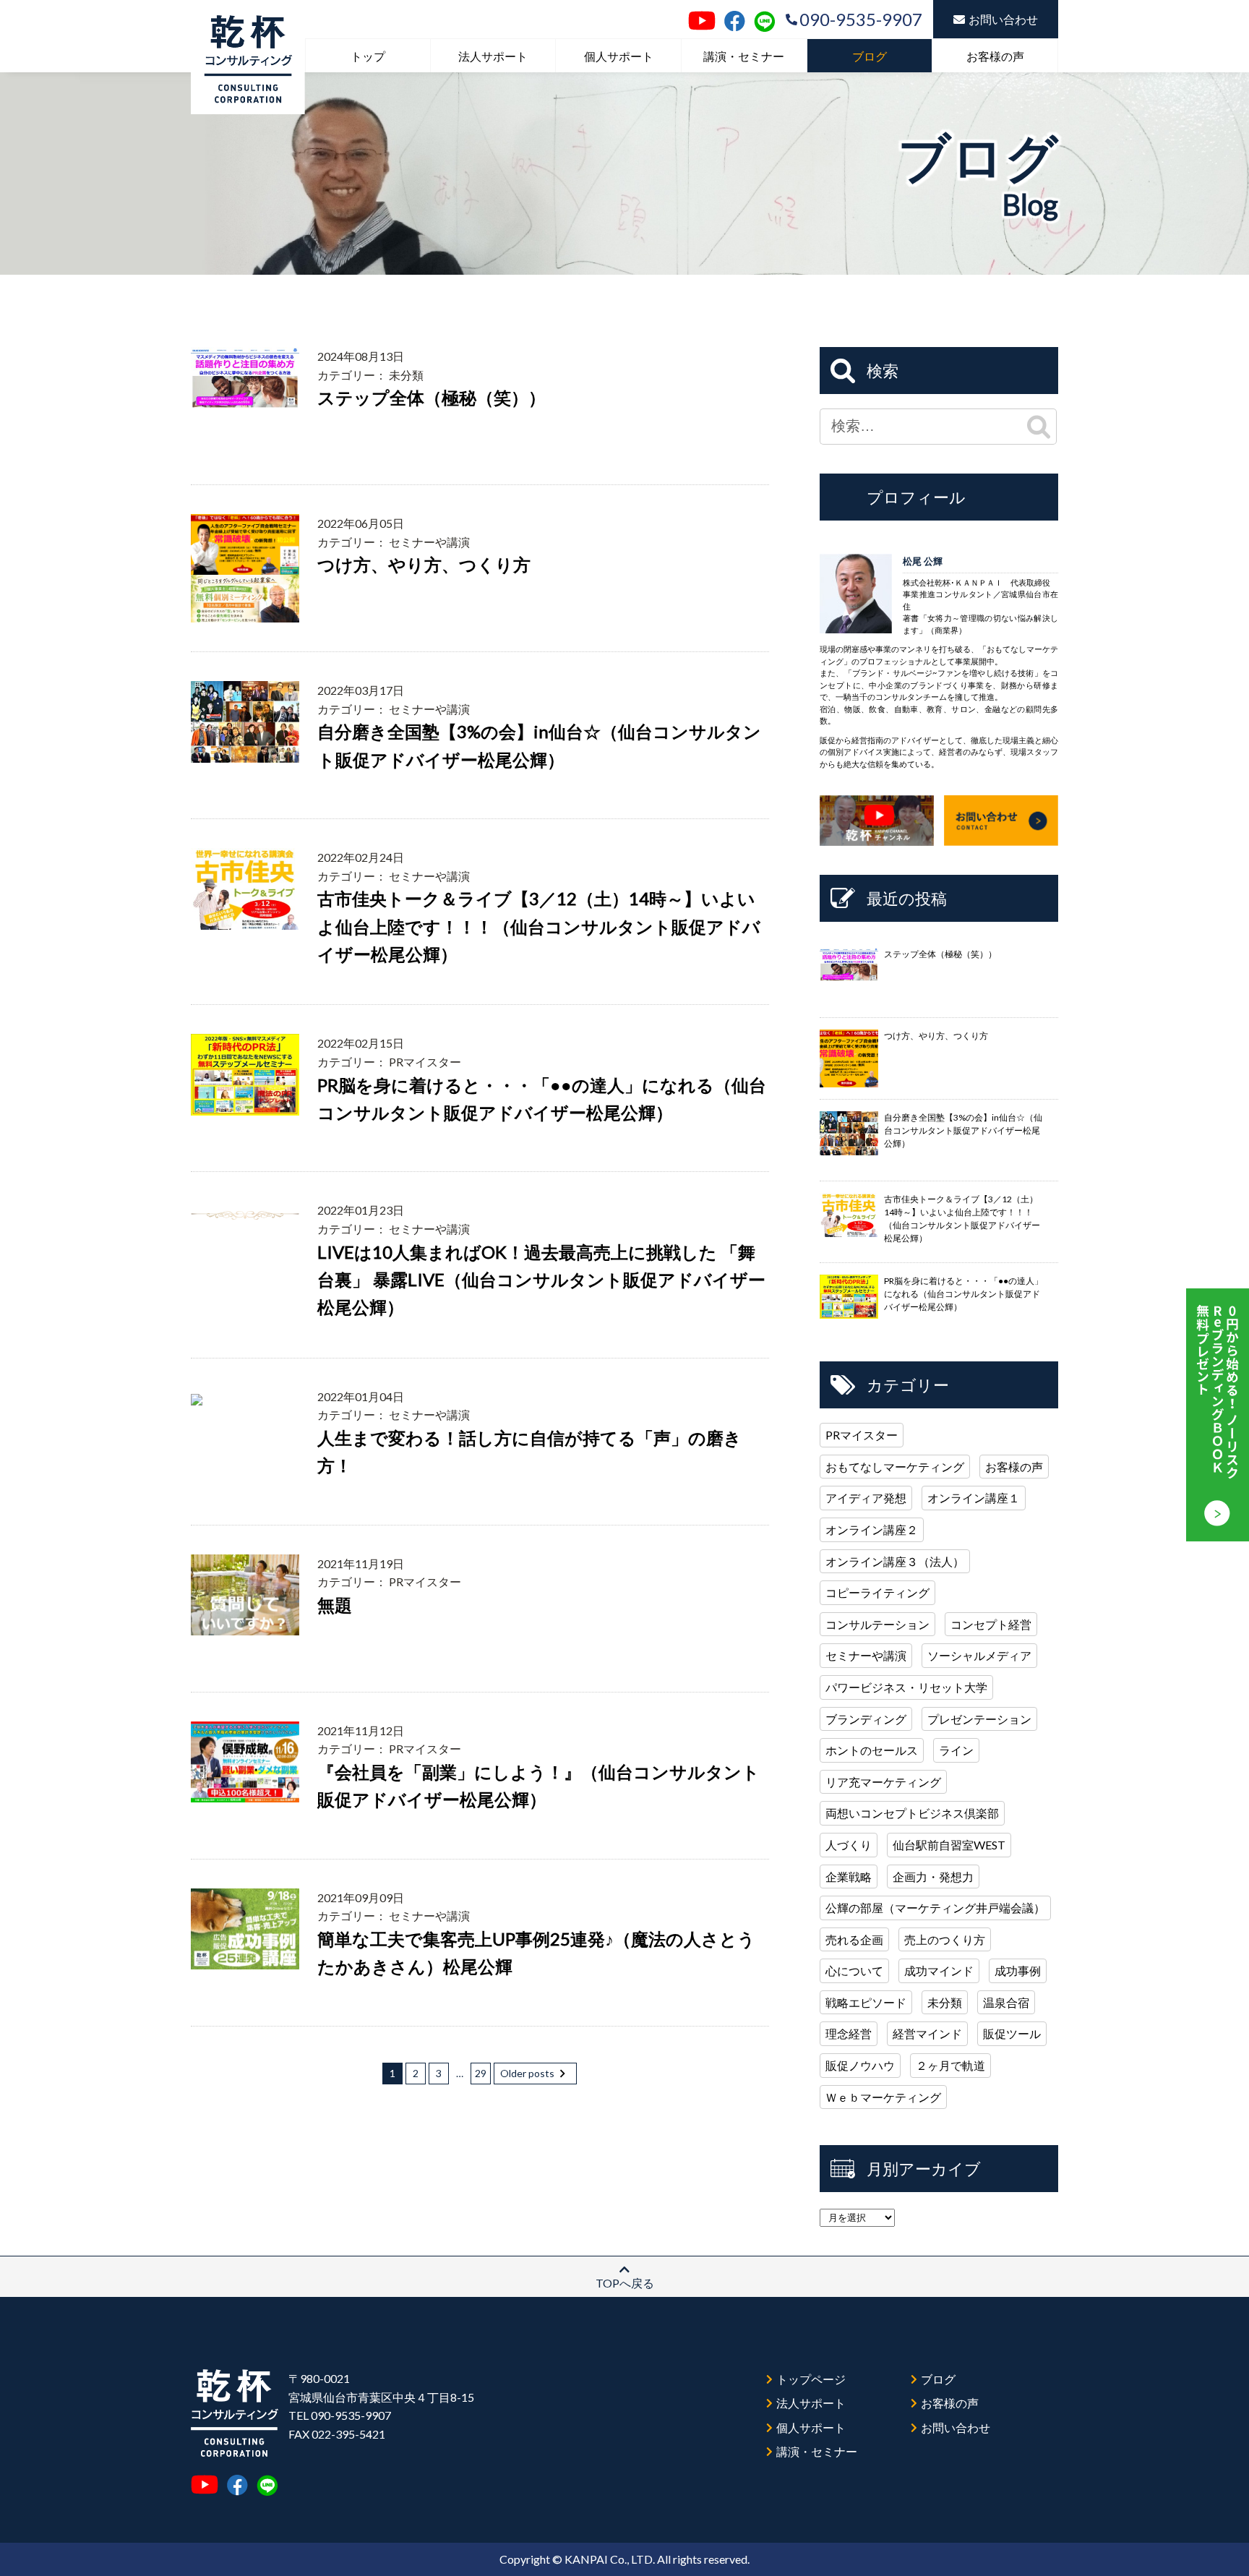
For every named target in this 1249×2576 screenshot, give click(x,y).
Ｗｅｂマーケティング (883, 2097)
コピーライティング (877, 1592)
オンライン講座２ (872, 1529)
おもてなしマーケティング (895, 1467)
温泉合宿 (1006, 2002)
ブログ (870, 56)
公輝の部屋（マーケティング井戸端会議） (935, 1908)
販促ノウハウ (860, 2065)
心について (854, 1970)
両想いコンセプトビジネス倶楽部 (912, 1813)
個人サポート (619, 56)
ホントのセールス (872, 1750)
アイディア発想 (866, 1498)
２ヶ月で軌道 (950, 2065)
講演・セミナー (744, 56)
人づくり (849, 1845)
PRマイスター (862, 1435)
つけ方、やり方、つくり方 (424, 564)
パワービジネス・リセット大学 (906, 1687)
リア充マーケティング (883, 1782)
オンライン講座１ (974, 1498)
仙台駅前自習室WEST (949, 1845)
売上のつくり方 (945, 1939)
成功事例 (1018, 1970)
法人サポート (493, 56)
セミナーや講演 (866, 1655)
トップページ (811, 2379)
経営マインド (927, 2033)
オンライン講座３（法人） (895, 1561)
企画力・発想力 (933, 1877)
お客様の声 (995, 56)
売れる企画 (854, 1939)
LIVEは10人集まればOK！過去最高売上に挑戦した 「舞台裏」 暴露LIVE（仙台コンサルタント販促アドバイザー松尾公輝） (541, 1280)
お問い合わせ (1003, 19)
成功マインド (939, 1970)
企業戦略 (849, 1877)
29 (481, 2073)
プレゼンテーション (979, 1719)
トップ (368, 56)
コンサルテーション (877, 1624)
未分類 (945, 2002)
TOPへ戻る (625, 2283)
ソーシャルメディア (979, 1655)
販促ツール (1012, 2033)
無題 (335, 1605)
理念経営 (849, 2033)
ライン (956, 1750)
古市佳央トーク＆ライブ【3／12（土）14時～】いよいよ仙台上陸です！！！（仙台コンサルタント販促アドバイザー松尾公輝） (539, 926)
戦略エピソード (866, 2002)
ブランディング (866, 1719)
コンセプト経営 (991, 1624)
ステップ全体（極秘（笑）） (432, 397)
